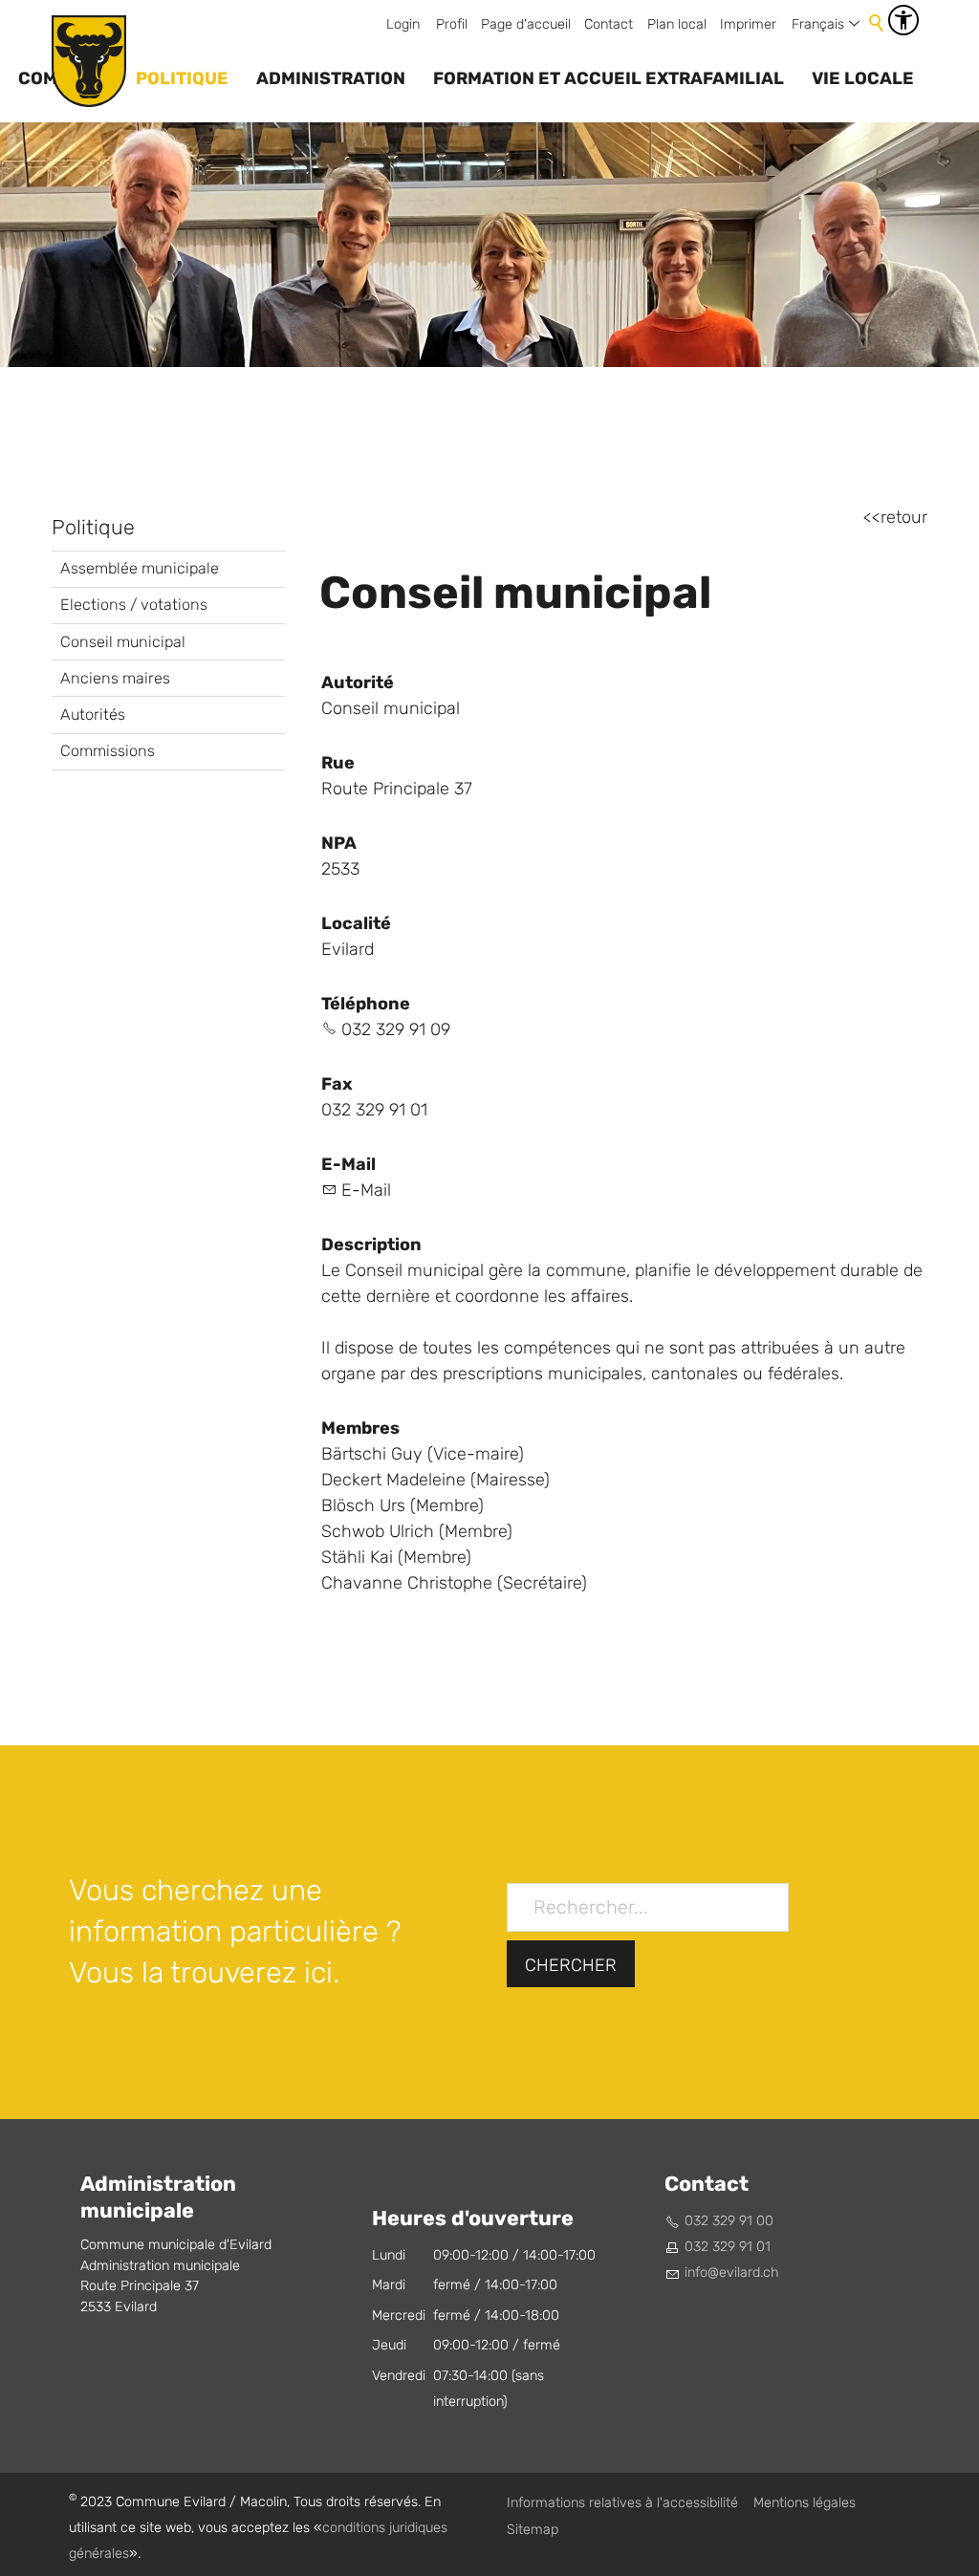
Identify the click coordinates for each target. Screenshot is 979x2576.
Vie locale (863, 78)
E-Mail (348, 1164)
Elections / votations (134, 605)
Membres (360, 1428)
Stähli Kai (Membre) (396, 1558)
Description (371, 1245)
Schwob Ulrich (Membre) (417, 1532)
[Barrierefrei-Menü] (903, 20)
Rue (338, 763)
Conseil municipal (123, 642)
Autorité (358, 682)
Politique (182, 78)
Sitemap (533, 2530)
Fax (337, 1084)
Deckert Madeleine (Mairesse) (435, 1480)
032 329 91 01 (728, 2247)
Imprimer (748, 24)
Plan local (677, 24)
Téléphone (366, 1004)
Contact (609, 24)
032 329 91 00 (729, 2221)
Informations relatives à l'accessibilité (622, 2503)
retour (904, 518)
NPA (339, 843)
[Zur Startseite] (89, 61)
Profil (452, 24)
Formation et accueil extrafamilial (609, 78)
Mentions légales (805, 2503)
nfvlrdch (733, 2273)
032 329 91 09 (396, 1030)
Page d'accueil (526, 24)
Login (403, 24)
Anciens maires (115, 678)
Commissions (108, 751)
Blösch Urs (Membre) (402, 1506)
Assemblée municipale (140, 568)
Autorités (93, 714)
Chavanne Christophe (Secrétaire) (454, 1583)
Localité (356, 923)
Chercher (571, 1966)
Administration (331, 78)
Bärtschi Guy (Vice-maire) (423, 1454)
